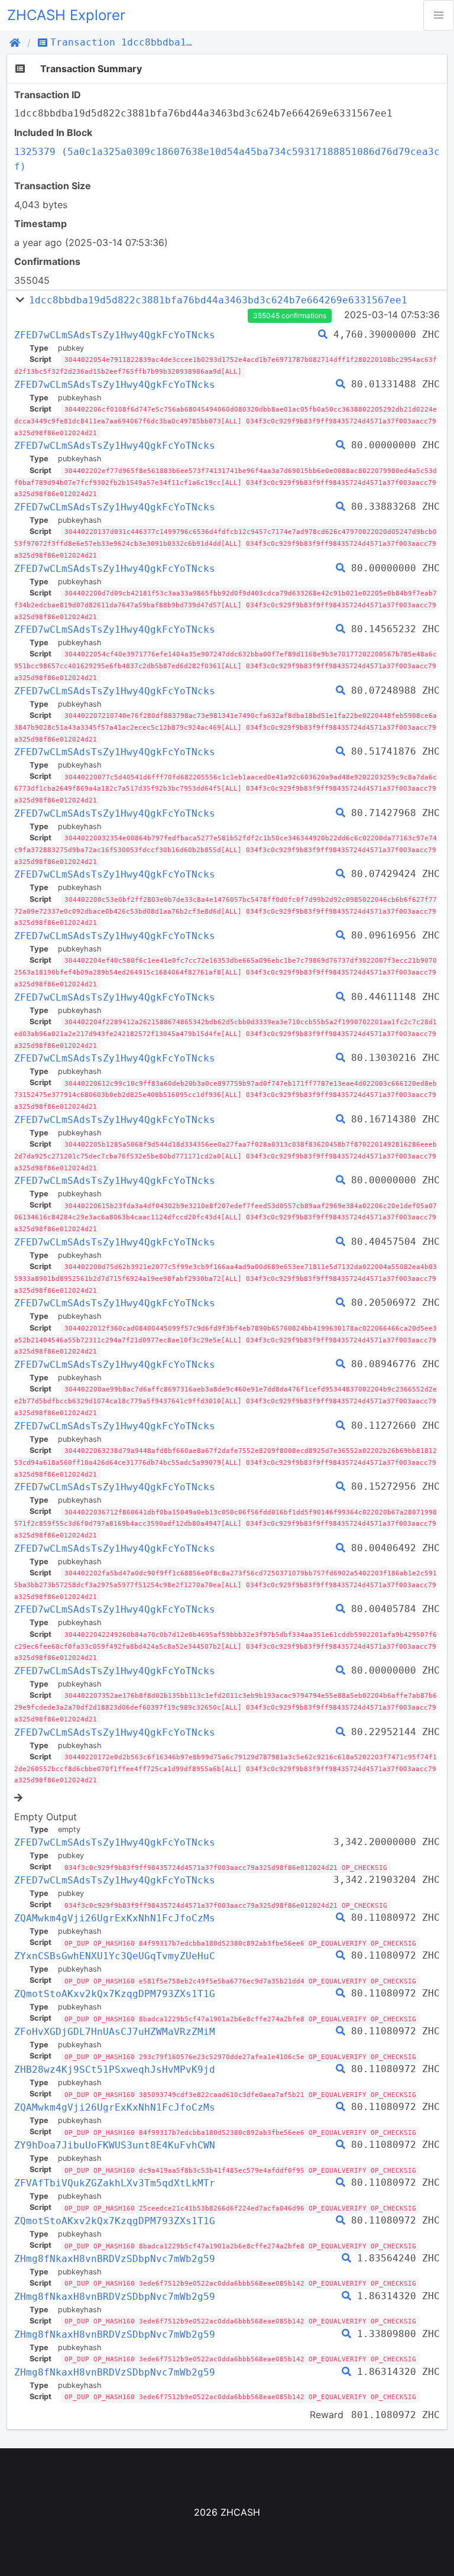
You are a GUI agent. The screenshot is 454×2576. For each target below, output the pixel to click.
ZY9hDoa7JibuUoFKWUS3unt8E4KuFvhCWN (115, 2145)
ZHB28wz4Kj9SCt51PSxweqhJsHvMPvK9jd (115, 2069)
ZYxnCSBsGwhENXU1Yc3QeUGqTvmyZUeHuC (115, 1956)
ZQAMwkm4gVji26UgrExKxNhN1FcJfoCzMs (115, 1918)
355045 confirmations (290, 315)
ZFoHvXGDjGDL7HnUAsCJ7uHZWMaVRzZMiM (115, 2032)
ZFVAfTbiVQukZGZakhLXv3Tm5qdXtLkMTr (115, 2183)
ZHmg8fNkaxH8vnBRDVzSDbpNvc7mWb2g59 (115, 2259)
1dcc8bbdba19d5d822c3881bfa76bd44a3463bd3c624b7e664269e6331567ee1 (218, 300)
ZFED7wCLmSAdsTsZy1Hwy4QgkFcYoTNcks (115, 335)
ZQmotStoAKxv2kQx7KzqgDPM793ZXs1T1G (115, 1994)
